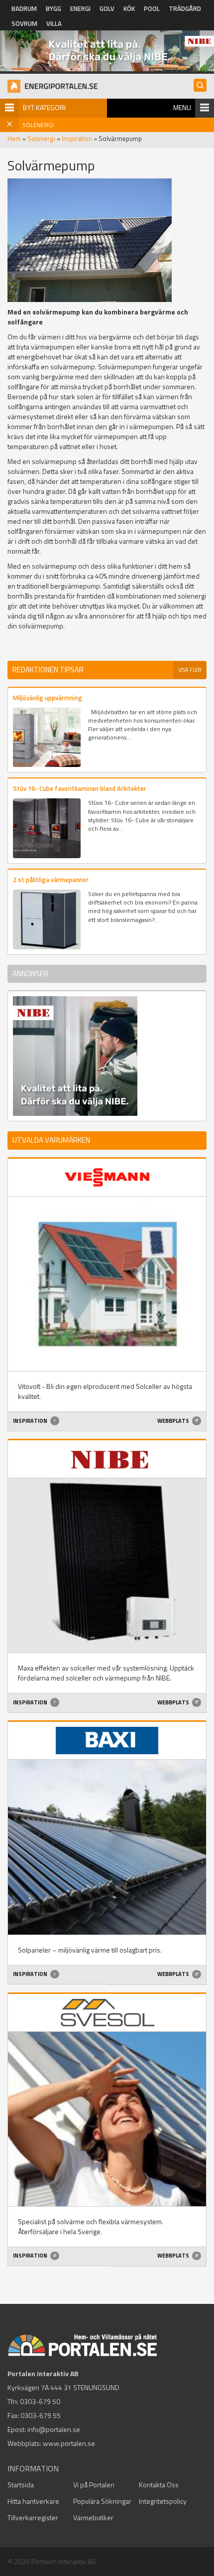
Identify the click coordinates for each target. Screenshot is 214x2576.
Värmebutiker (93, 2517)
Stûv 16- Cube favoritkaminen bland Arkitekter (80, 788)
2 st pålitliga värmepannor (51, 880)
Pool (152, 8)
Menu (182, 107)
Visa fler (190, 670)
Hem (14, 139)
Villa (54, 23)
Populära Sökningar (102, 2501)
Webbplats (174, 1421)
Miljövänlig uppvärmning (48, 698)
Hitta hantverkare (33, 2501)
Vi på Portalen (94, 2485)
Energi (80, 8)
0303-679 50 (40, 2401)
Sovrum (24, 23)
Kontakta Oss (159, 2485)
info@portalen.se (54, 2429)
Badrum (24, 8)
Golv (107, 8)
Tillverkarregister (33, 2517)
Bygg (53, 8)
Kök (129, 8)
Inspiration (77, 139)
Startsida (21, 2485)
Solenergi (41, 139)
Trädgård (185, 8)
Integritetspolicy (163, 2501)
